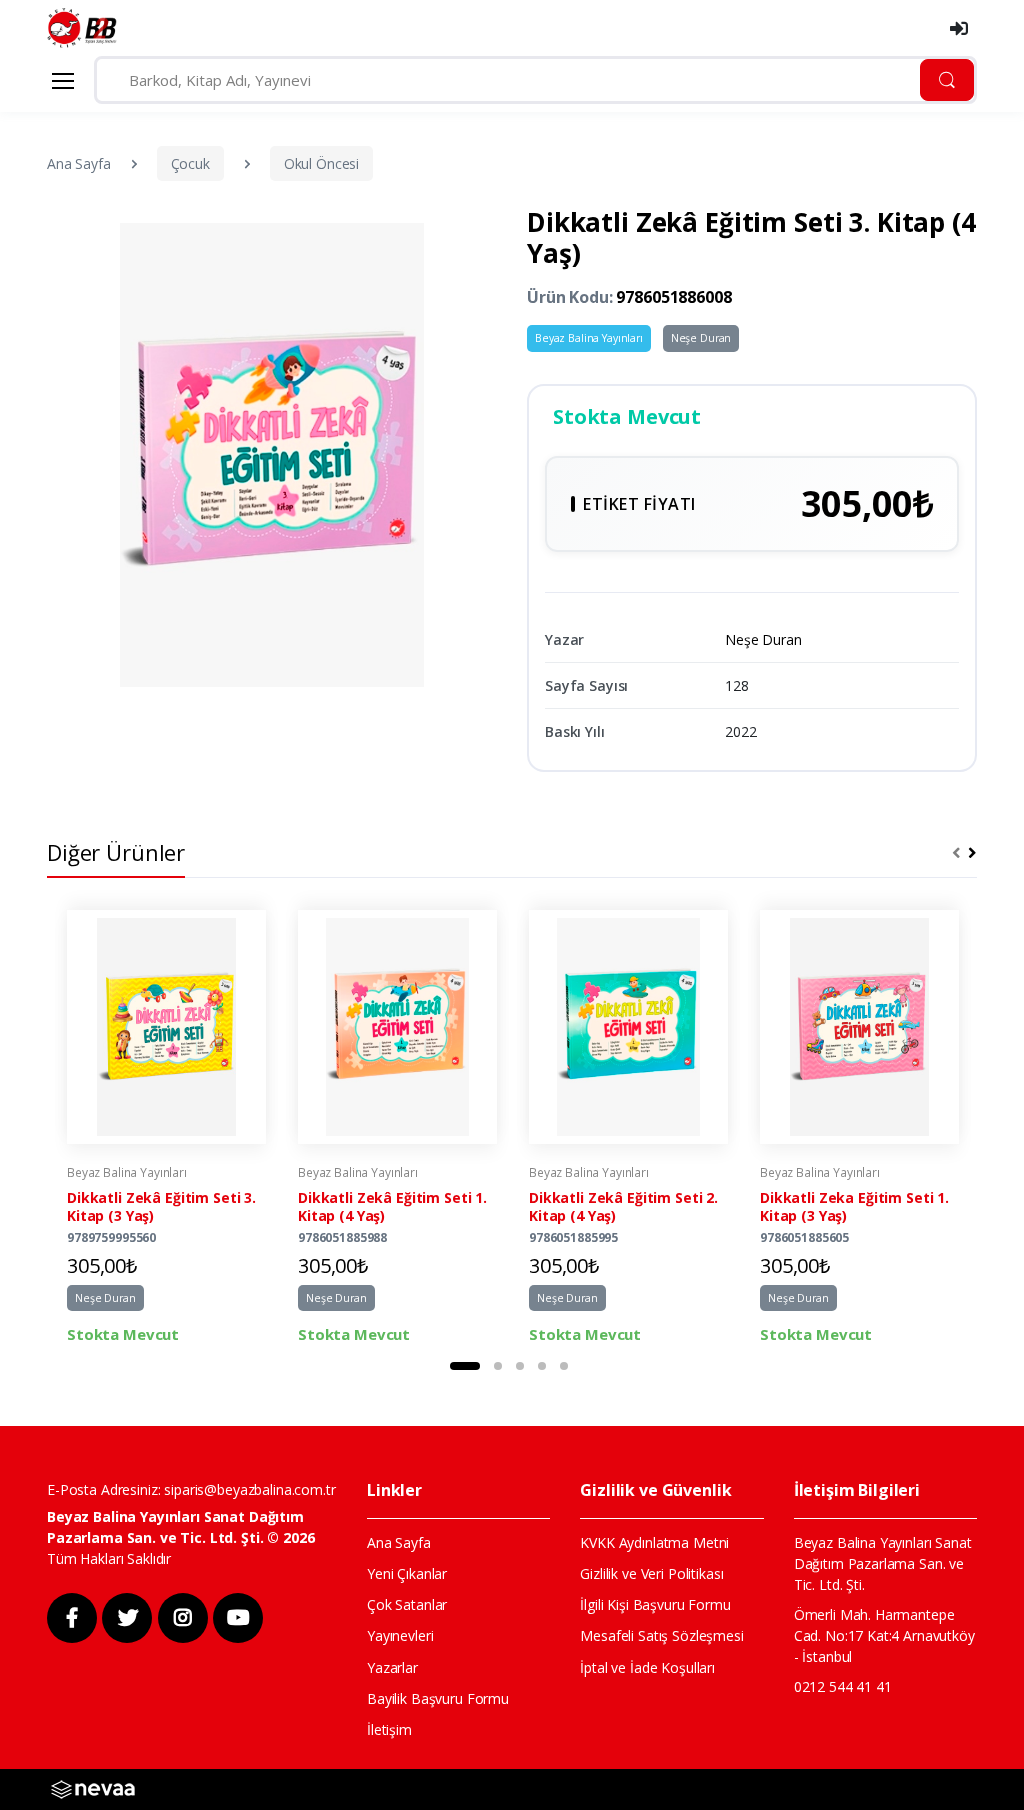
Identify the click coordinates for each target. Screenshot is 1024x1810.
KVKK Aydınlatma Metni (654, 1542)
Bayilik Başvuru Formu (438, 1698)
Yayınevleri (400, 1635)
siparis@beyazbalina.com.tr (249, 1489)
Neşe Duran (701, 338)
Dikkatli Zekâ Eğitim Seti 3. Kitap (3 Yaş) (161, 1207)
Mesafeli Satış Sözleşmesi (661, 1635)
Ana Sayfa (79, 163)
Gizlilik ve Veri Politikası (651, 1573)
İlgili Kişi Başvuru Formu (655, 1604)
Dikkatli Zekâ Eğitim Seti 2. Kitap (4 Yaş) (623, 1207)
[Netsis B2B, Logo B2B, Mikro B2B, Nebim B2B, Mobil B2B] (93, 1787)
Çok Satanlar (407, 1604)
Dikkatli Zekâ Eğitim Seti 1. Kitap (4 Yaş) (392, 1207)
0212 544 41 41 (843, 1686)
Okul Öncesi (321, 163)
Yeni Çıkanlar (407, 1573)
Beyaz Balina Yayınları (589, 338)
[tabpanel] (166, 1128)
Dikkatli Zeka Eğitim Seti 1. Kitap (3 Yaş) (854, 1207)
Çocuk (190, 163)
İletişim (389, 1729)
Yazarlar (392, 1667)
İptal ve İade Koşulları (647, 1667)
